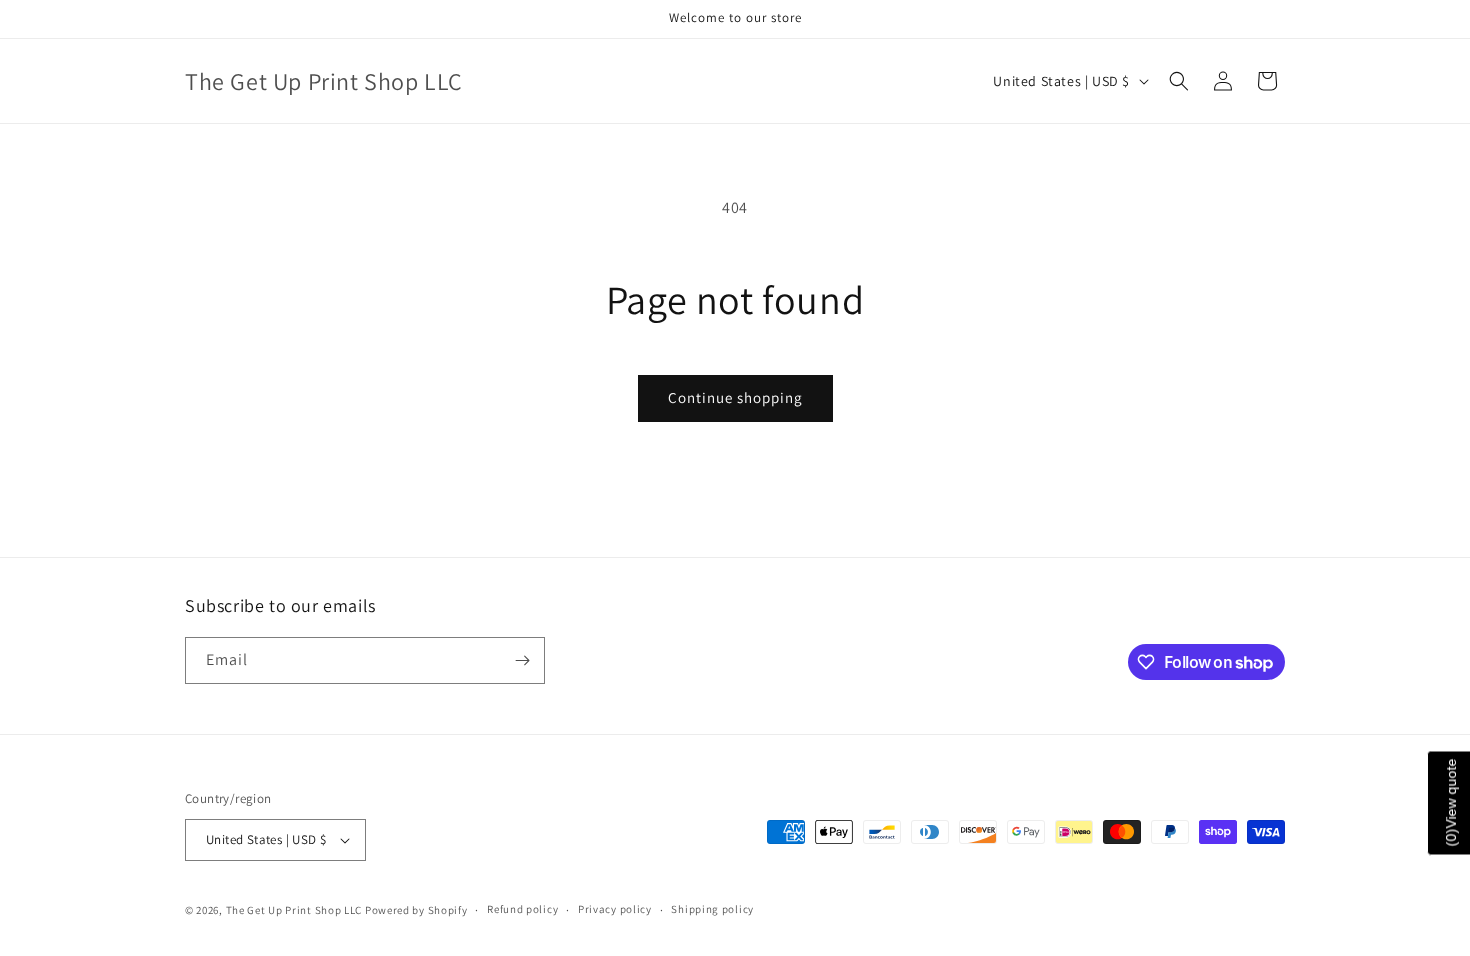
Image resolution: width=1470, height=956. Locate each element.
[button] (1179, 81)
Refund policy (522, 909)
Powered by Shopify (416, 910)
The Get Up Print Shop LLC (294, 910)
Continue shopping (735, 397)
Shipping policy (712, 909)
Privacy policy (615, 909)
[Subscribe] (522, 660)
